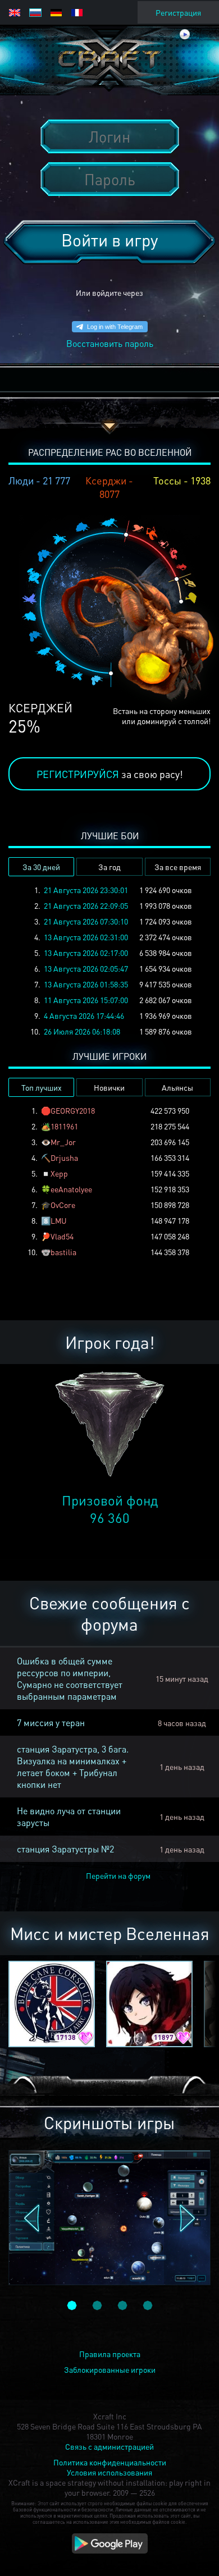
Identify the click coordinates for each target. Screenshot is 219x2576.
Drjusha (64, 1157)
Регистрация (178, 12)
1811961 (64, 1126)
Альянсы (177, 1087)
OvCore (63, 1205)
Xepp (59, 1173)
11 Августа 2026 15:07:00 (86, 1000)
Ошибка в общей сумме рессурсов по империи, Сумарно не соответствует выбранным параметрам (70, 1678)
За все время (178, 867)
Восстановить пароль (110, 343)
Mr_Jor (63, 1142)
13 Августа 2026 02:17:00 (86, 953)
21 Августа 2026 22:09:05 (86, 905)
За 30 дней (41, 867)
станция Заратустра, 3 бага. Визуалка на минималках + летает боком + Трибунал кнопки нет (73, 1767)
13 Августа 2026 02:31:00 (86, 937)
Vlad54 (62, 1236)
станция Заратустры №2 (65, 1849)
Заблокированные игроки (110, 2369)
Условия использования (109, 2472)
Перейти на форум (118, 1875)
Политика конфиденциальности (110, 2462)
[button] (32, 2218)
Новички (109, 1087)
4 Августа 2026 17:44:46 (84, 1015)
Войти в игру (109, 240)
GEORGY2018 (73, 1110)
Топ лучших (42, 1087)
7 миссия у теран (51, 1722)
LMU (59, 1220)
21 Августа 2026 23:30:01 (86, 890)
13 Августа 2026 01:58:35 (86, 984)
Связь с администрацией (109, 2446)
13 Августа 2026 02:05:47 (86, 968)
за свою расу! (110, 774)
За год (109, 867)
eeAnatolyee (71, 1189)
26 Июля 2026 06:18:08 (82, 1031)
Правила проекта (110, 2354)
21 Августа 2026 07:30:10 (86, 921)
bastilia (63, 1252)
